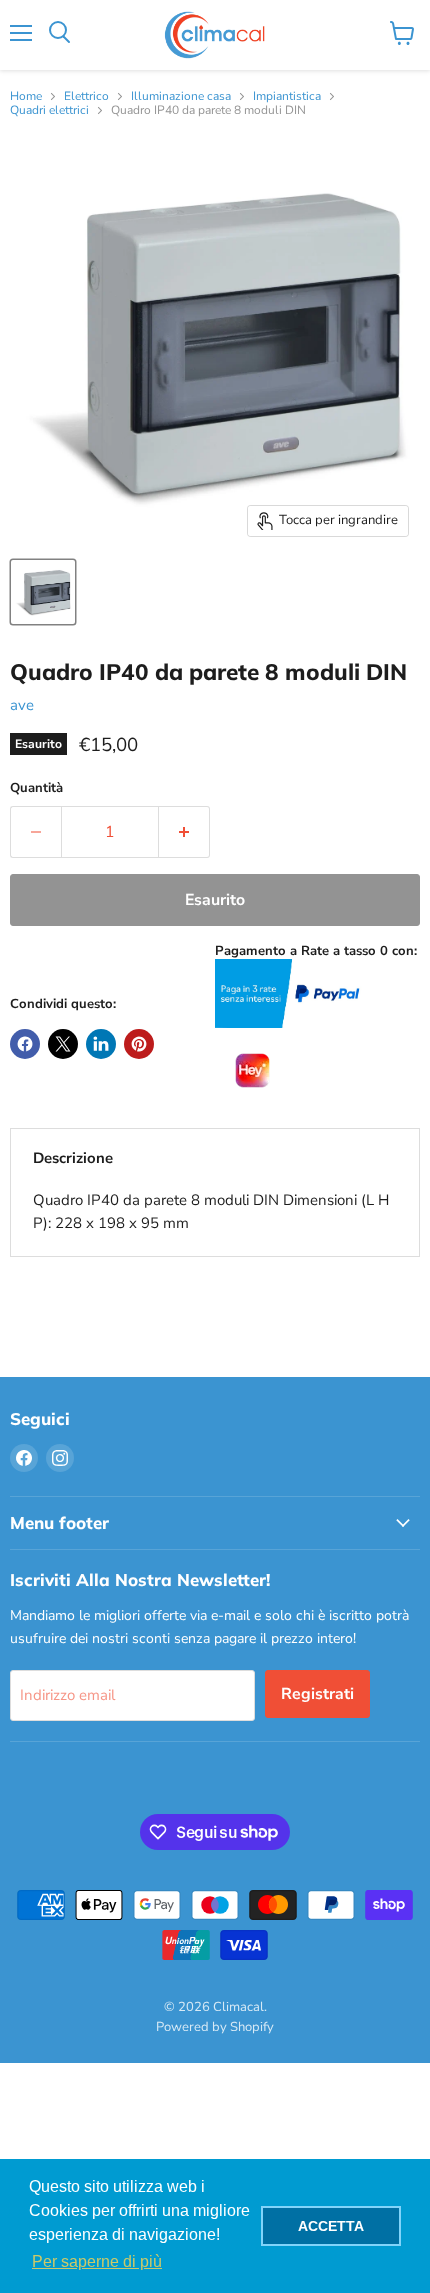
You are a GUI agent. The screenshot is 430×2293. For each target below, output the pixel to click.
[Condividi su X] (63, 1044)
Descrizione (73, 1158)
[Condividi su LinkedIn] (101, 1044)
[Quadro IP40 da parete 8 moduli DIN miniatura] (43, 592)
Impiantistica (287, 97)
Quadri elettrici (49, 111)
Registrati (317, 1694)
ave (22, 705)
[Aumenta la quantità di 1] (184, 832)
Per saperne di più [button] (97, 2261)
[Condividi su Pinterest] (139, 1044)
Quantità (36, 788)
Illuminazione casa (181, 97)
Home (26, 97)
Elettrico (86, 97)
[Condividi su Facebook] (25, 1044)
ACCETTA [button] (331, 2226)
